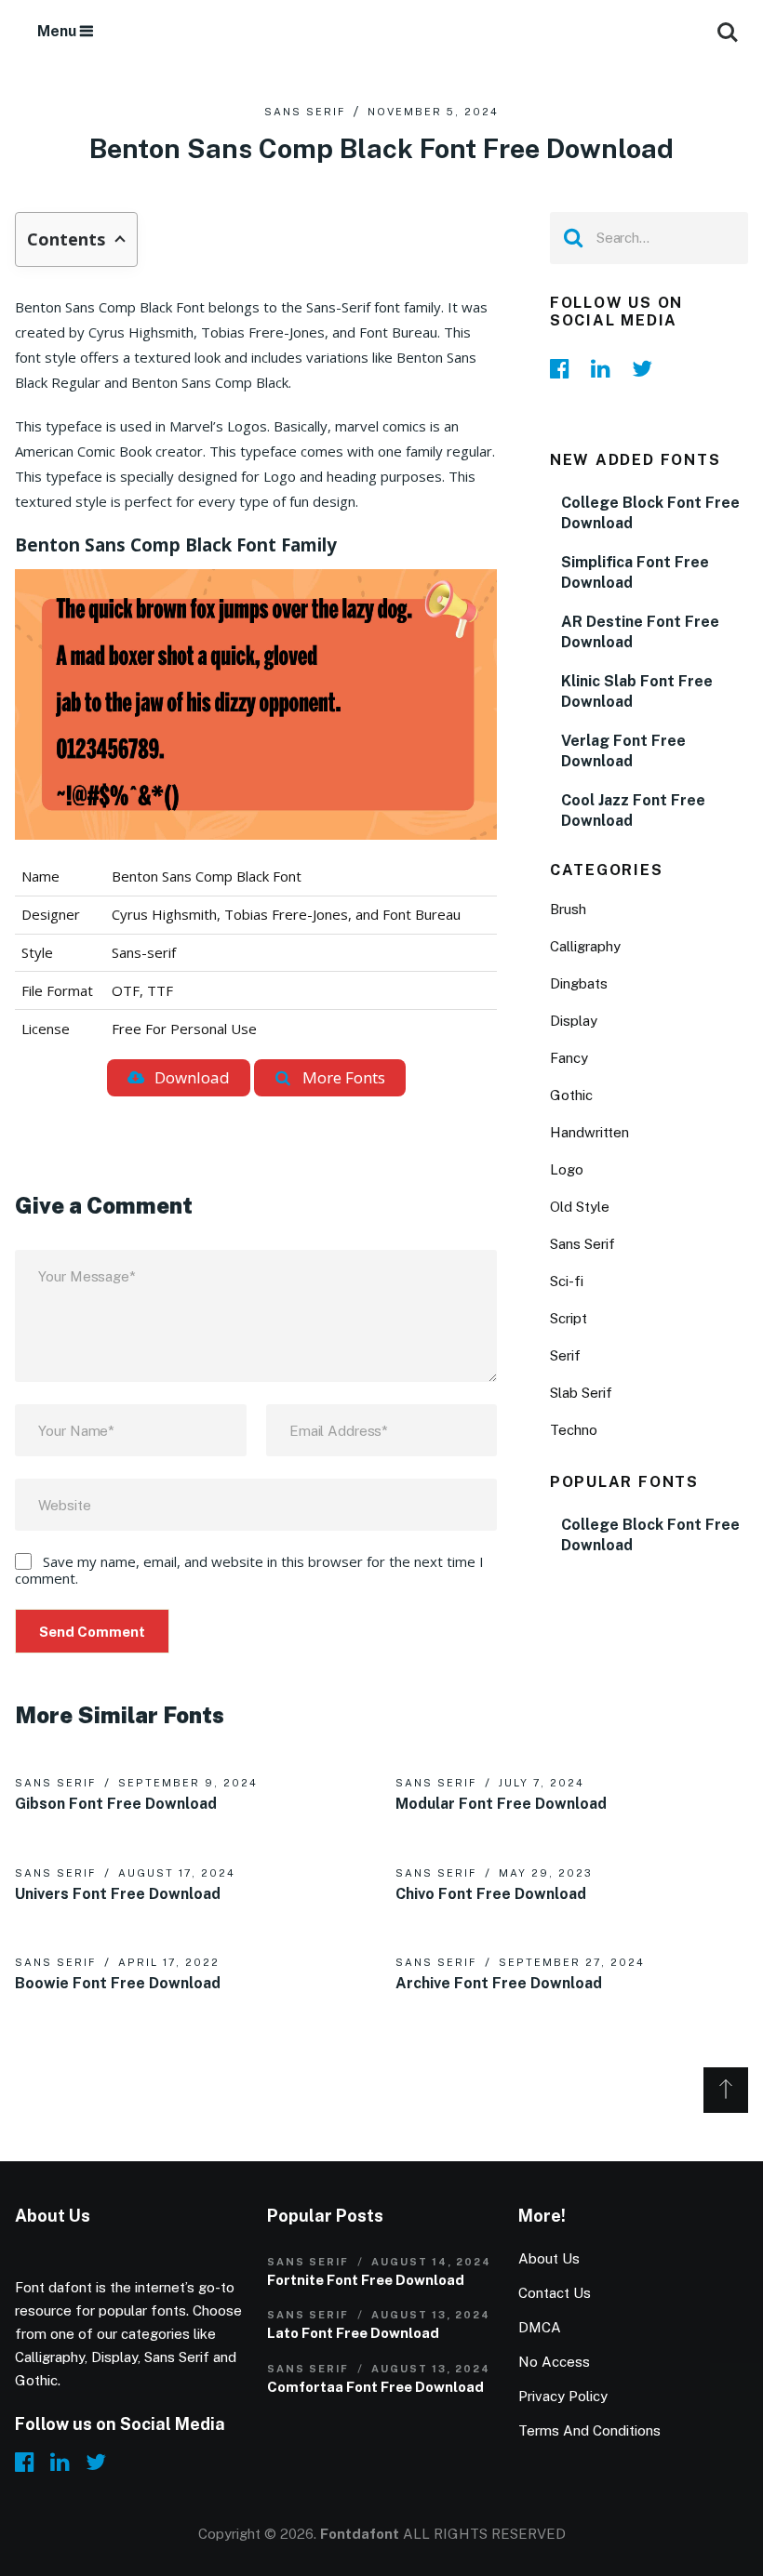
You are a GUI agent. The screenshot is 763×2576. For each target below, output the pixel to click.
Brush (568, 909)
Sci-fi (567, 1281)
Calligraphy (585, 946)
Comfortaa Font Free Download (375, 2387)
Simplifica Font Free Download (635, 572)
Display (574, 1021)
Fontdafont (360, 2534)
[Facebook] (565, 368)
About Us (549, 2258)
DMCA (540, 2327)
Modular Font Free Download (501, 1804)
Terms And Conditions (589, 2430)
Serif (565, 1355)
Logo (567, 1169)
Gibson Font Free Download (116, 1804)
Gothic (571, 1095)
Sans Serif (305, 112)
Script (569, 1318)
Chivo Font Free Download (491, 1894)
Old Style (580, 1207)
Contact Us (555, 2293)
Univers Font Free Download (118, 1894)
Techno (574, 1430)
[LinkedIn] (606, 368)
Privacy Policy (563, 2396)
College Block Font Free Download (650, 513)
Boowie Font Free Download (118, 1983)
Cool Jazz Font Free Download (633, 810)
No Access (554, 2362)
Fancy (569, 1058)
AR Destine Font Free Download (640, 632)
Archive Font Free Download (499, 1983)
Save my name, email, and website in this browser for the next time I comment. (249, 1570)
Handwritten (589, 1132)
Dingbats (579, 983)
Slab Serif (581, 1393)
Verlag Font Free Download (623, 751)
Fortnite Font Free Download (366, 2280)
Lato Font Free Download (353, 2333)
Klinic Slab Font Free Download (637, 691)
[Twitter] (647, 368)
